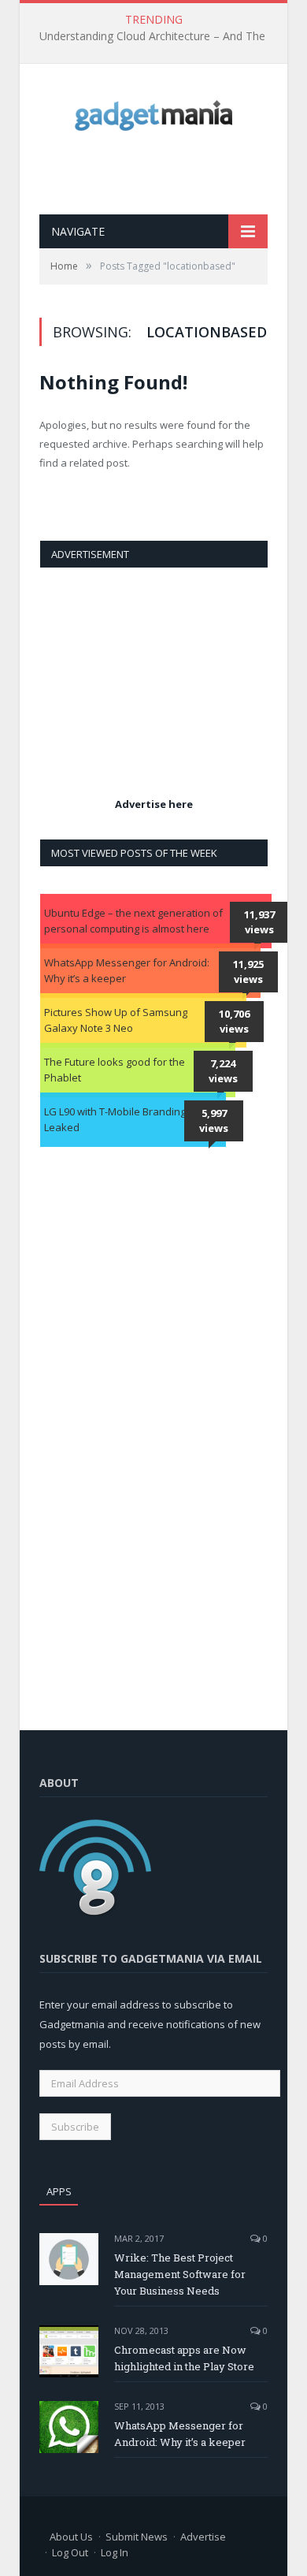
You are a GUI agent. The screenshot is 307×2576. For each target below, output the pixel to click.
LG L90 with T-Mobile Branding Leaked (115, 1119)
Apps (59, 2191)
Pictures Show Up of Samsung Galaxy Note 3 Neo (116, 1020)
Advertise (203, 2537)
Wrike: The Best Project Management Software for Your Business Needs (180, 2274)
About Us (71, 2537)
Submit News (137, 2537)
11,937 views (259, 922)
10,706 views (234, 1022)
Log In (115, 2552)
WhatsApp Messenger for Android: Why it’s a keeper (127, 970)
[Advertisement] (173, 173)
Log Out (70, 2552)
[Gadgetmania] (153, 112)
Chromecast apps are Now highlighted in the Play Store (184, 2358)
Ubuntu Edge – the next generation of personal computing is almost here (133, 921)
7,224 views (223, 1071)
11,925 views (248, 972)
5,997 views (214, 1121)
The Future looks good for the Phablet (115, 1070)
